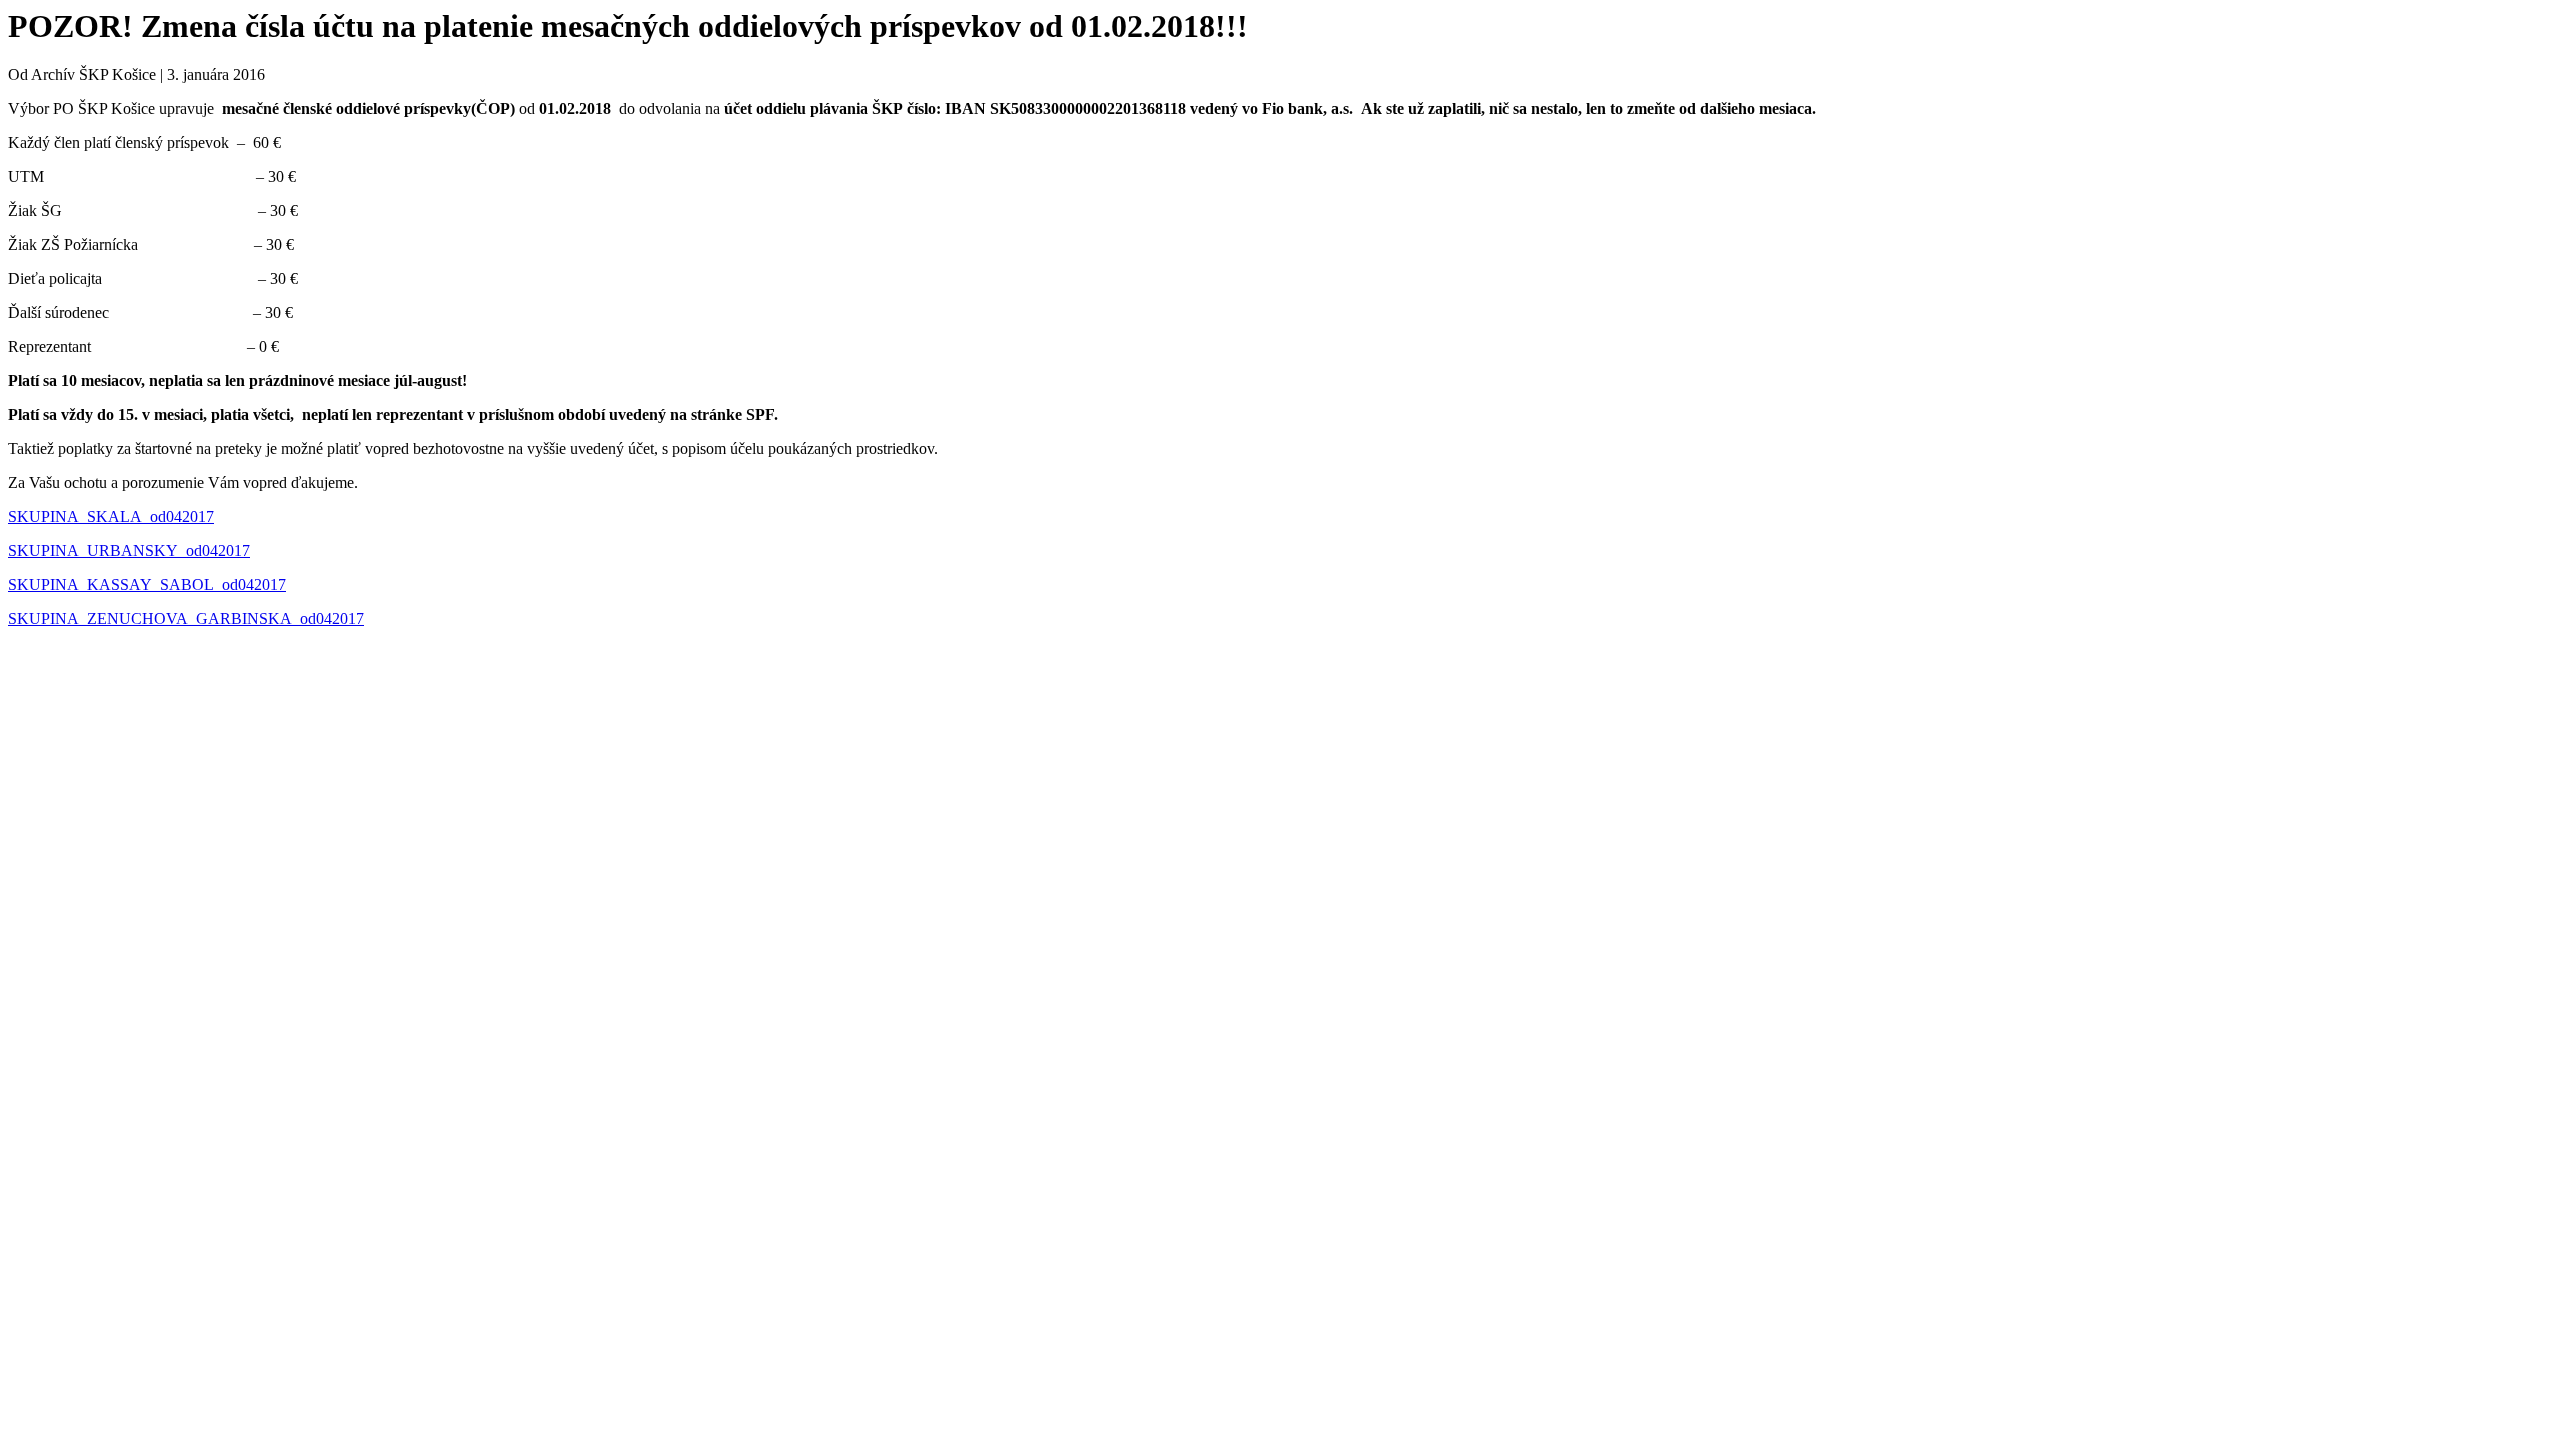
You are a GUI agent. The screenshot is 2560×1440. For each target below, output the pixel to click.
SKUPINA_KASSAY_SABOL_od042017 (147, 584)
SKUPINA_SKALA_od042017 (111, 516)
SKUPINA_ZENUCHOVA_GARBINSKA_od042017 (186, 618)
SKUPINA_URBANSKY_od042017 (129, 550)
